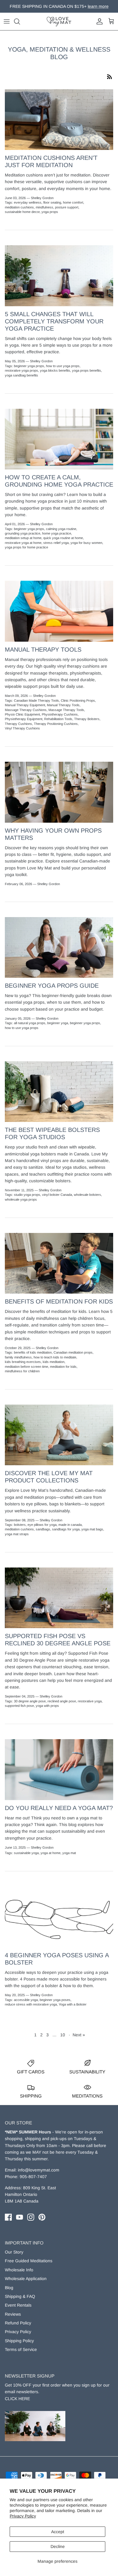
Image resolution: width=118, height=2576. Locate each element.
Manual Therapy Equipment (25, 705)
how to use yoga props (63, 366)
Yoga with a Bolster (73, 2004)
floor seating (52, 202)
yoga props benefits (87, 370)
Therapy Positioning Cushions (56, 724)
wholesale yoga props (21, 1199)
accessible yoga (26, 2000)
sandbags (43, 1529)
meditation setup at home (23, 538)
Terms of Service (21, 2349)
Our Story (14, 2252)
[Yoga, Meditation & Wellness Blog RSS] (110, 76)
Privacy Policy (23, 2516)
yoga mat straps (17, 1534)
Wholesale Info (19, 2270)
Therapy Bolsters (87, 719)
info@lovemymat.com (39, 2170)
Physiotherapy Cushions (60, 714)
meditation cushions (19, 207)
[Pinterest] (42, 2217)
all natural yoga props (30, 1023)
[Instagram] (31, 2217)
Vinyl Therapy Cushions (22, 728)
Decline (58, 2546)
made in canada (70, 1525)
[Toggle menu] (7, 21)
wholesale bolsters (87, 1195)
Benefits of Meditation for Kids (59, 1301)
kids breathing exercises (23, 1362)
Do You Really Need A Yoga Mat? (59, 1808)
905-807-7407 (33, 2177)
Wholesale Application (26, 2279)
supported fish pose (19, 1706)
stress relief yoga (56, 543)
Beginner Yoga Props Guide (52, 986)
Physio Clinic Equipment (22, 714)
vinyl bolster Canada (57, 1195)
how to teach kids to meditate (55, 1357)
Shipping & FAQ (20, 2296)
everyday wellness (28, 202)
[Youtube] (20, 2217)
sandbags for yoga (66, 1529)
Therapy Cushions (18, 724)
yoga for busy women (86, 543)
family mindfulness (18, 1357)
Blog (9, 2288)
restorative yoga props (21, 370)
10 (63, 2035)
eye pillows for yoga (42, 1525)
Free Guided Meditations (29, 2261)
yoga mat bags (92, 1529)
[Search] (20, 21)
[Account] (98, 21)
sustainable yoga (26, 1853)
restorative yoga (90, 1701)
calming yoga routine (61, 529)
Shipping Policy (19, 2341)
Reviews (13, 2314)
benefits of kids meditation (33, 1352)
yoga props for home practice (26, 547)
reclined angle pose (62, 1701)
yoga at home (51, 1853)
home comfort (73, 202)
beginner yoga (58, 1023)
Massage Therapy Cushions (26, 710)
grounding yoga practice (23, 533)
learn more (90, 6)
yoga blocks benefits (55, 370)
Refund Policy (18, 2323)
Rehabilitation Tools (58, 719)
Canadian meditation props (73, 1352)
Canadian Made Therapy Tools (36, 700)
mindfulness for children (22, 1371)
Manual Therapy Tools (43, 650)
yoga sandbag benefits (21, 375)
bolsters (20, 1525)
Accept (58, 2532)
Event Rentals (18, 2305)
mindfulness (44, 207)
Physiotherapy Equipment (24, 719)
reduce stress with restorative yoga (31, 2004)
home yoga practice (57, 533)
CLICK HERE (17, 2399)
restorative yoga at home (23, 543)
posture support (67, 207)
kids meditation (54, 1362)
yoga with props (47, 1706)
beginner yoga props (29, 366)
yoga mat (69, 1853)
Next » (79, 2035)
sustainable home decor (22, 212)
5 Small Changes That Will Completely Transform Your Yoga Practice (54, 321)
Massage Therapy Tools (66, 710)
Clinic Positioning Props (78, 700)
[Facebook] (8, 2217)
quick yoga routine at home (63, 538)
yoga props (50, 212)
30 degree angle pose (30, 1701)
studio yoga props (27, 1195)
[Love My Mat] (59, 21)
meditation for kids (63, 1367)
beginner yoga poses (55, 2000)
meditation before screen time (26, 1367)
